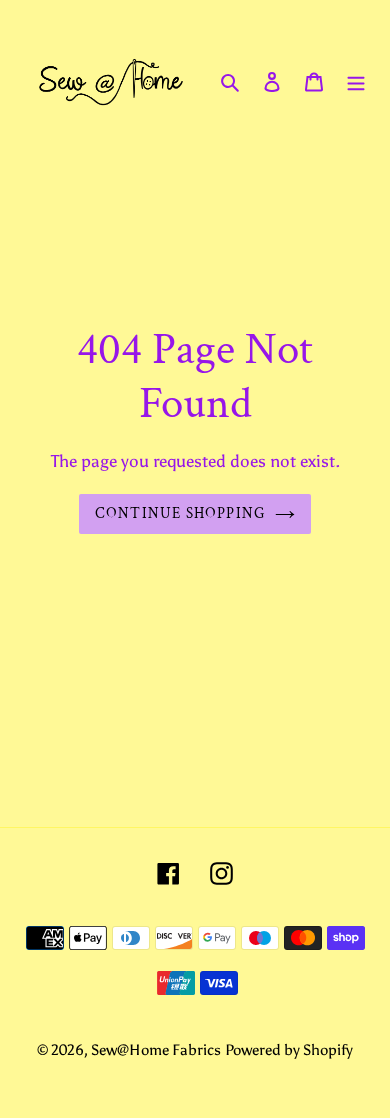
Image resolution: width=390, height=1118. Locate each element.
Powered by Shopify (289, 1050)
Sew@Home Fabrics (156, 1050)
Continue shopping (180, 513)
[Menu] (356, 81)
